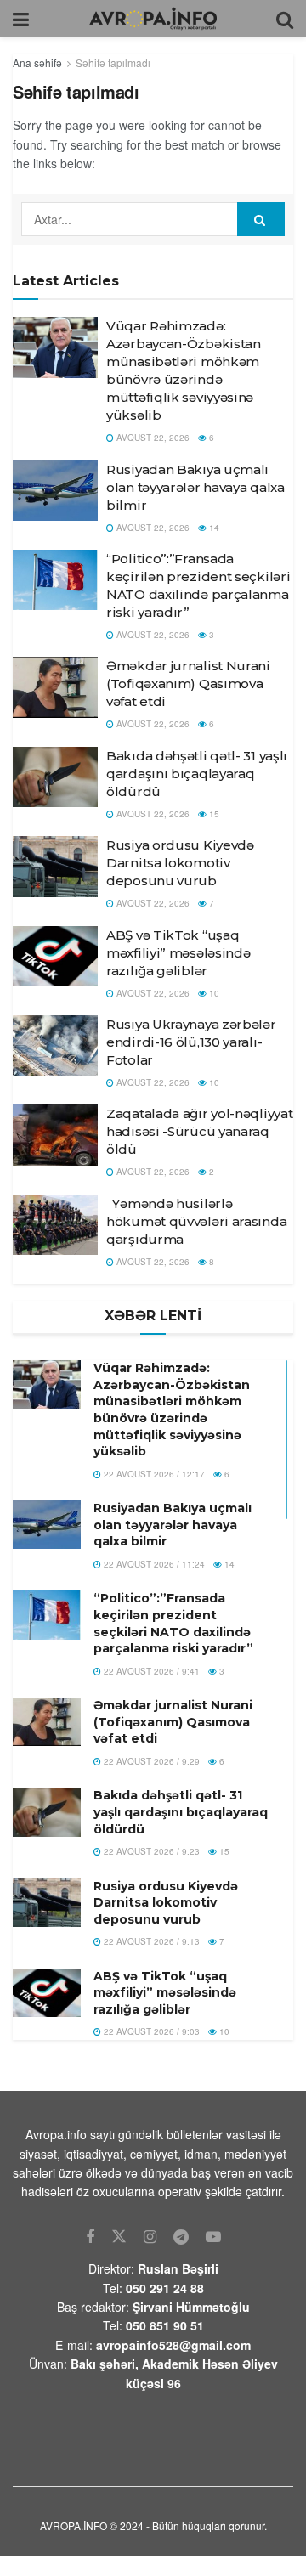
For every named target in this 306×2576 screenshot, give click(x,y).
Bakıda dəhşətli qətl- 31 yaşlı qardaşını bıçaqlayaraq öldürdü (197, 774)
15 (213, 814)
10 (213, 993)
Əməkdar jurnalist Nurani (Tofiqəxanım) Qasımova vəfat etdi (188, 684)
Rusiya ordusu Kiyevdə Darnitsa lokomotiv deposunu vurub (180, 863)
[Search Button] (261, 219)
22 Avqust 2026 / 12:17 (153, 1474)
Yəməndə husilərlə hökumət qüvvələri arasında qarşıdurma (196, 1221)
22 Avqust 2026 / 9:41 (150, 1671)
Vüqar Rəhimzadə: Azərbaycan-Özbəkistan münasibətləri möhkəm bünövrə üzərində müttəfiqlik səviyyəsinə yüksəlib (172, 1409)
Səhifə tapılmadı (113, 62)
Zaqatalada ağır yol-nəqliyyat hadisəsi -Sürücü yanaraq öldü (199, 1131)
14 (213, 528)
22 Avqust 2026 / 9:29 (150, 1761)
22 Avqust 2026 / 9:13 (150, 1941)
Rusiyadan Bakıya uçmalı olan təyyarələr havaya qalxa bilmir (195, 487)
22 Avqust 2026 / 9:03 (150, 2031)
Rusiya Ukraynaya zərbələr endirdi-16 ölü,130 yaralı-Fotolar (191, 1042)
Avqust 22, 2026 (152, 438)
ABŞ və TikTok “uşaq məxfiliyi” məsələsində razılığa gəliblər (178, 953)
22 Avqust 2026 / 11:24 (153, 1564)
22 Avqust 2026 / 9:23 (150, 1851)
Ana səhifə (37, 62)
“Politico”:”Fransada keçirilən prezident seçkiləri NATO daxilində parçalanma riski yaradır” (173, 1623)
